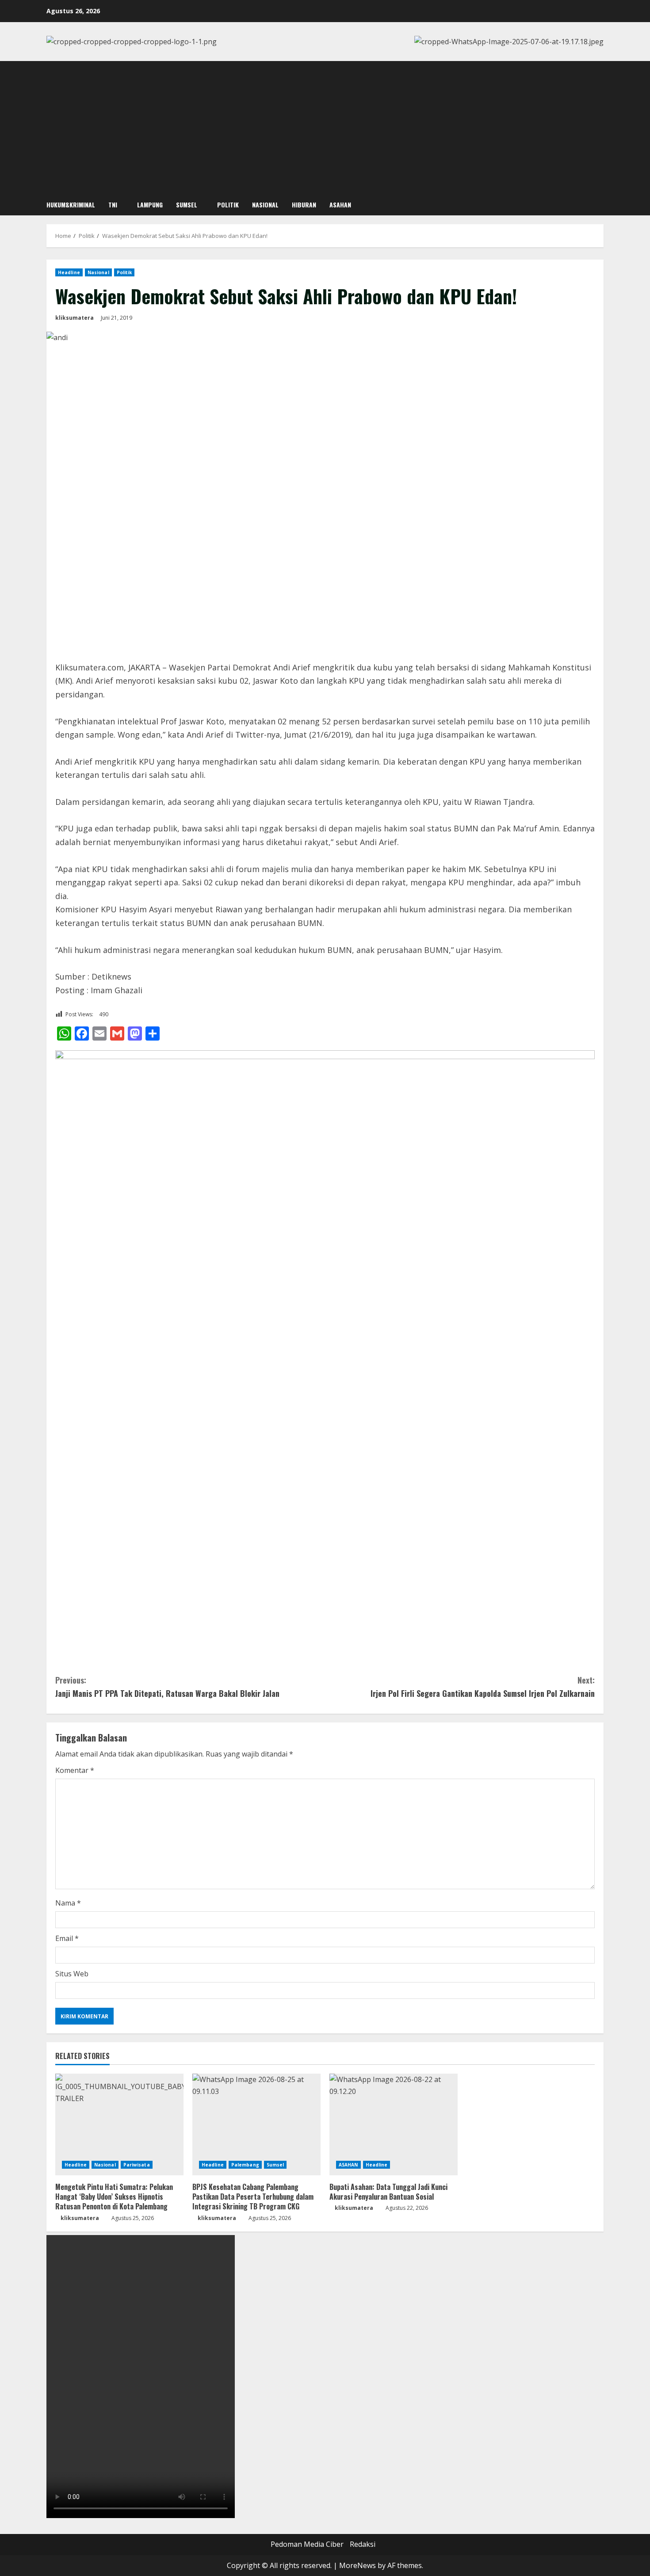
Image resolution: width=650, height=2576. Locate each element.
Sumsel (187, 205)
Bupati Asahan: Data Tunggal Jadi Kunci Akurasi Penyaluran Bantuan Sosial (388, 2192)
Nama (68, 1903)
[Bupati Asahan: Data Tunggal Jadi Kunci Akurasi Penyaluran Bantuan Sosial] (394, 2124)
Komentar (75, 1770)
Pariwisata (137, 2165)
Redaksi (363, 2544)
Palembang (245, 2165)
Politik (228, 205)
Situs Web (72, 1974)
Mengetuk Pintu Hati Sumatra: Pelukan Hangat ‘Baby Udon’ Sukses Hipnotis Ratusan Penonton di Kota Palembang (114, 2197)
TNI (113, 205)
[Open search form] (601, 205)
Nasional (265, 205)
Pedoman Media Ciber (307, 2544)
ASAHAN (340, 205)
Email (67, 1938)
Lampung (150, 205)
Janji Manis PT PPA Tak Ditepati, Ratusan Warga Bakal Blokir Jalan (167, 1687)
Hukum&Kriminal (71, 205)
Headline (69, 272)
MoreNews (357, 2565)
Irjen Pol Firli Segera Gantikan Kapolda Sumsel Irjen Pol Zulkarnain (483, 1687)
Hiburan (304, 205)
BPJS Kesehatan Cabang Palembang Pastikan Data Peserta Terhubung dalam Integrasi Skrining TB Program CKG (253, 2197)
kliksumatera (75, 318)
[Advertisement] (325, 127)
